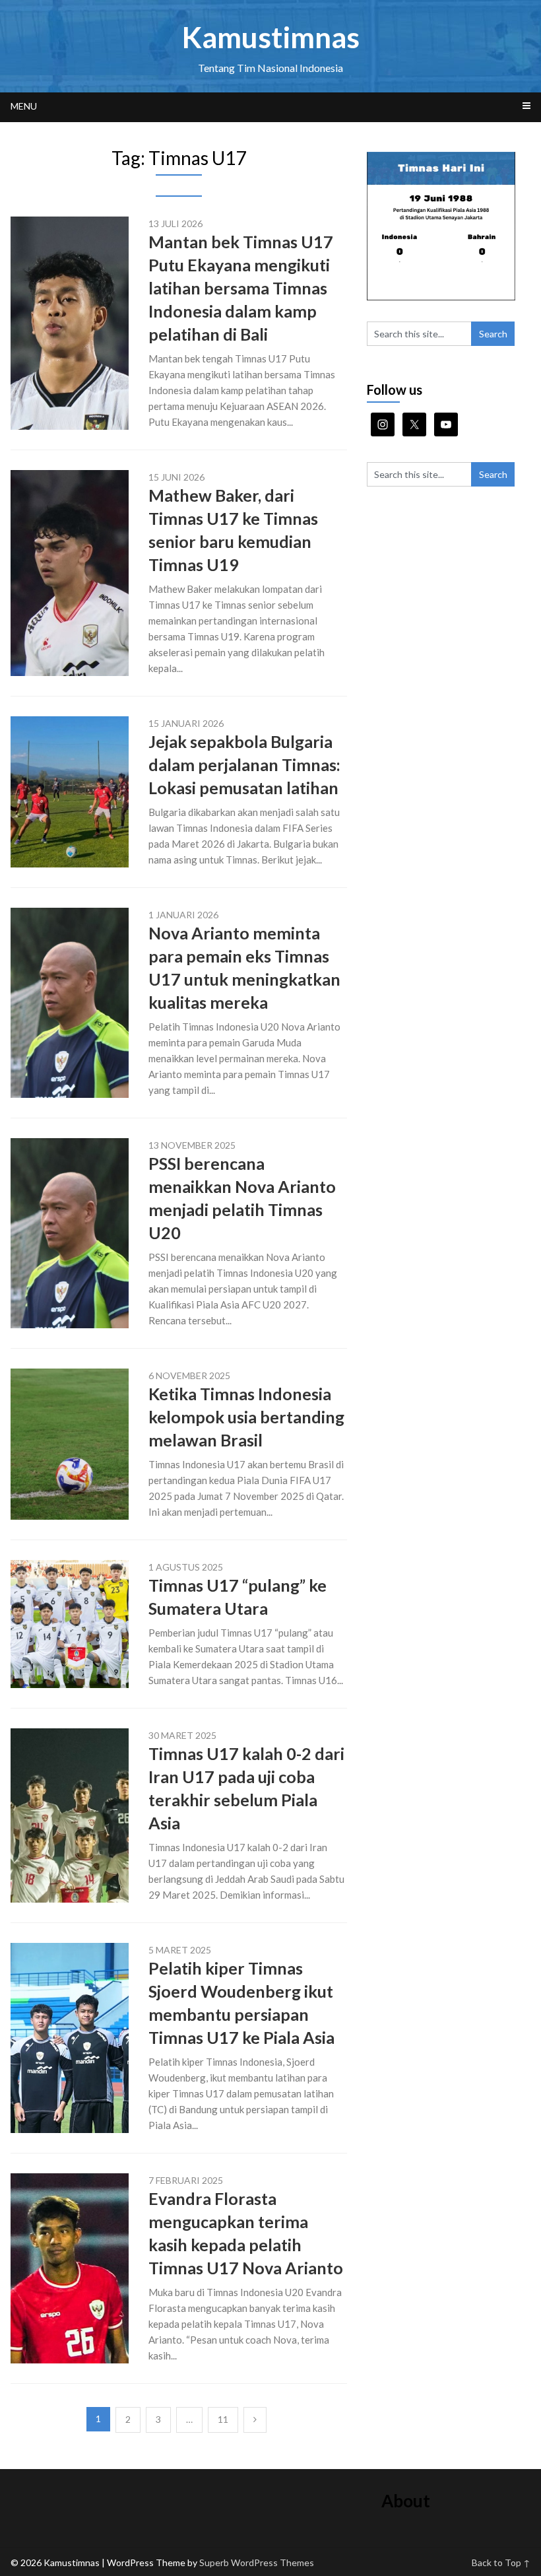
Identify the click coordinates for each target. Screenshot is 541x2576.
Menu (24, 106)
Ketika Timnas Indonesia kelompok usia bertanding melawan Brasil (246, 1417)
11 (223, 2419)
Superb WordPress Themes (257, 2562)
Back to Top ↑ (501, 2562)
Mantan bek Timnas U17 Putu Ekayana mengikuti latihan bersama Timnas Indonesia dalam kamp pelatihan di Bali (241, 288)
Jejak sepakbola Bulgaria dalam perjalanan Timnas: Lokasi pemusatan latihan (244, 764)
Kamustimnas (271, 37)
